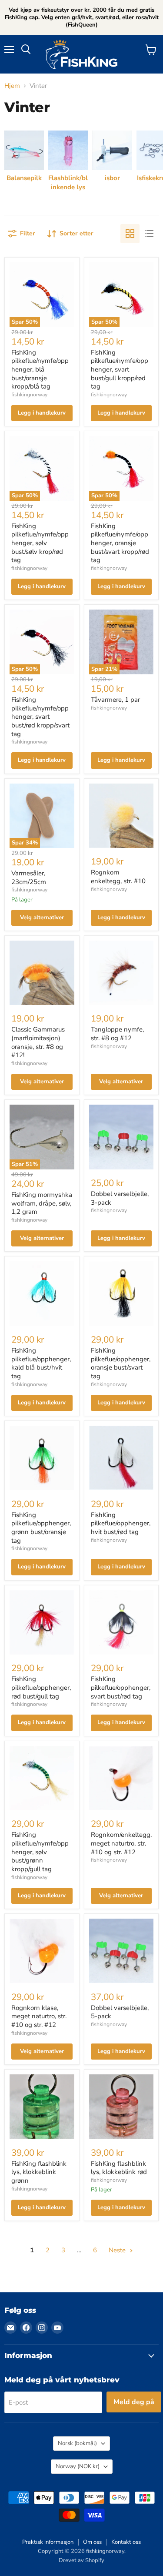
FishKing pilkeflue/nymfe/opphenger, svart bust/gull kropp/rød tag (120, 370)
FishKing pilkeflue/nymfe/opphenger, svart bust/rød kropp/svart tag (40, 717)
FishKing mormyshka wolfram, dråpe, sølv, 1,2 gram (42, 1203)
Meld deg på (134, 2402)
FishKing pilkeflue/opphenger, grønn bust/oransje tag (41, 1528)
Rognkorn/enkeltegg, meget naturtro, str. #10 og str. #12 (121, 1843)
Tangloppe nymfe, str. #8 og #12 (117, 1034)
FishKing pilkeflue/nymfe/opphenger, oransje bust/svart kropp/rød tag (120, 543)
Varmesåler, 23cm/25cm (29, 878)
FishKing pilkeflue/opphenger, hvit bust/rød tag (121, 1523)
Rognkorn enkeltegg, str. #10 (118, 877)
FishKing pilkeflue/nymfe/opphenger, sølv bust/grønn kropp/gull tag (40, 1852)
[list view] (149, 234)
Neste (118, 2250)
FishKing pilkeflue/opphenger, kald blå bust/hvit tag (41, 1363)
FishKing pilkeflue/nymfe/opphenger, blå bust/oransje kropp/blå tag (40, 370)
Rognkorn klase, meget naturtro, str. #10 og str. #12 (39, 2016)
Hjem (12, 86)
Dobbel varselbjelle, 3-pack (120, 1198)
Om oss (92, 2542)
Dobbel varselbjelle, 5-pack (120, 2012)
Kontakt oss (126, 2542)
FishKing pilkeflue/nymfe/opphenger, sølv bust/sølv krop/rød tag (40, 543)
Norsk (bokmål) (77, 2443)
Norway (78, 2466)
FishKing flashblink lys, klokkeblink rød (119, 2168)
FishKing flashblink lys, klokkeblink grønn (39, 2172)
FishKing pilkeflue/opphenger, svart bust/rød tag (121, 1687)
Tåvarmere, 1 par (115, 700)
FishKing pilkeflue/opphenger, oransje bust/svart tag (121, 1363)
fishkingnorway (29, 395)
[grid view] (130, 234)
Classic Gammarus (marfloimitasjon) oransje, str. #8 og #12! (38, 1042)
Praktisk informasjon (48, 2542)
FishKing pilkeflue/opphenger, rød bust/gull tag (41, 1687)
